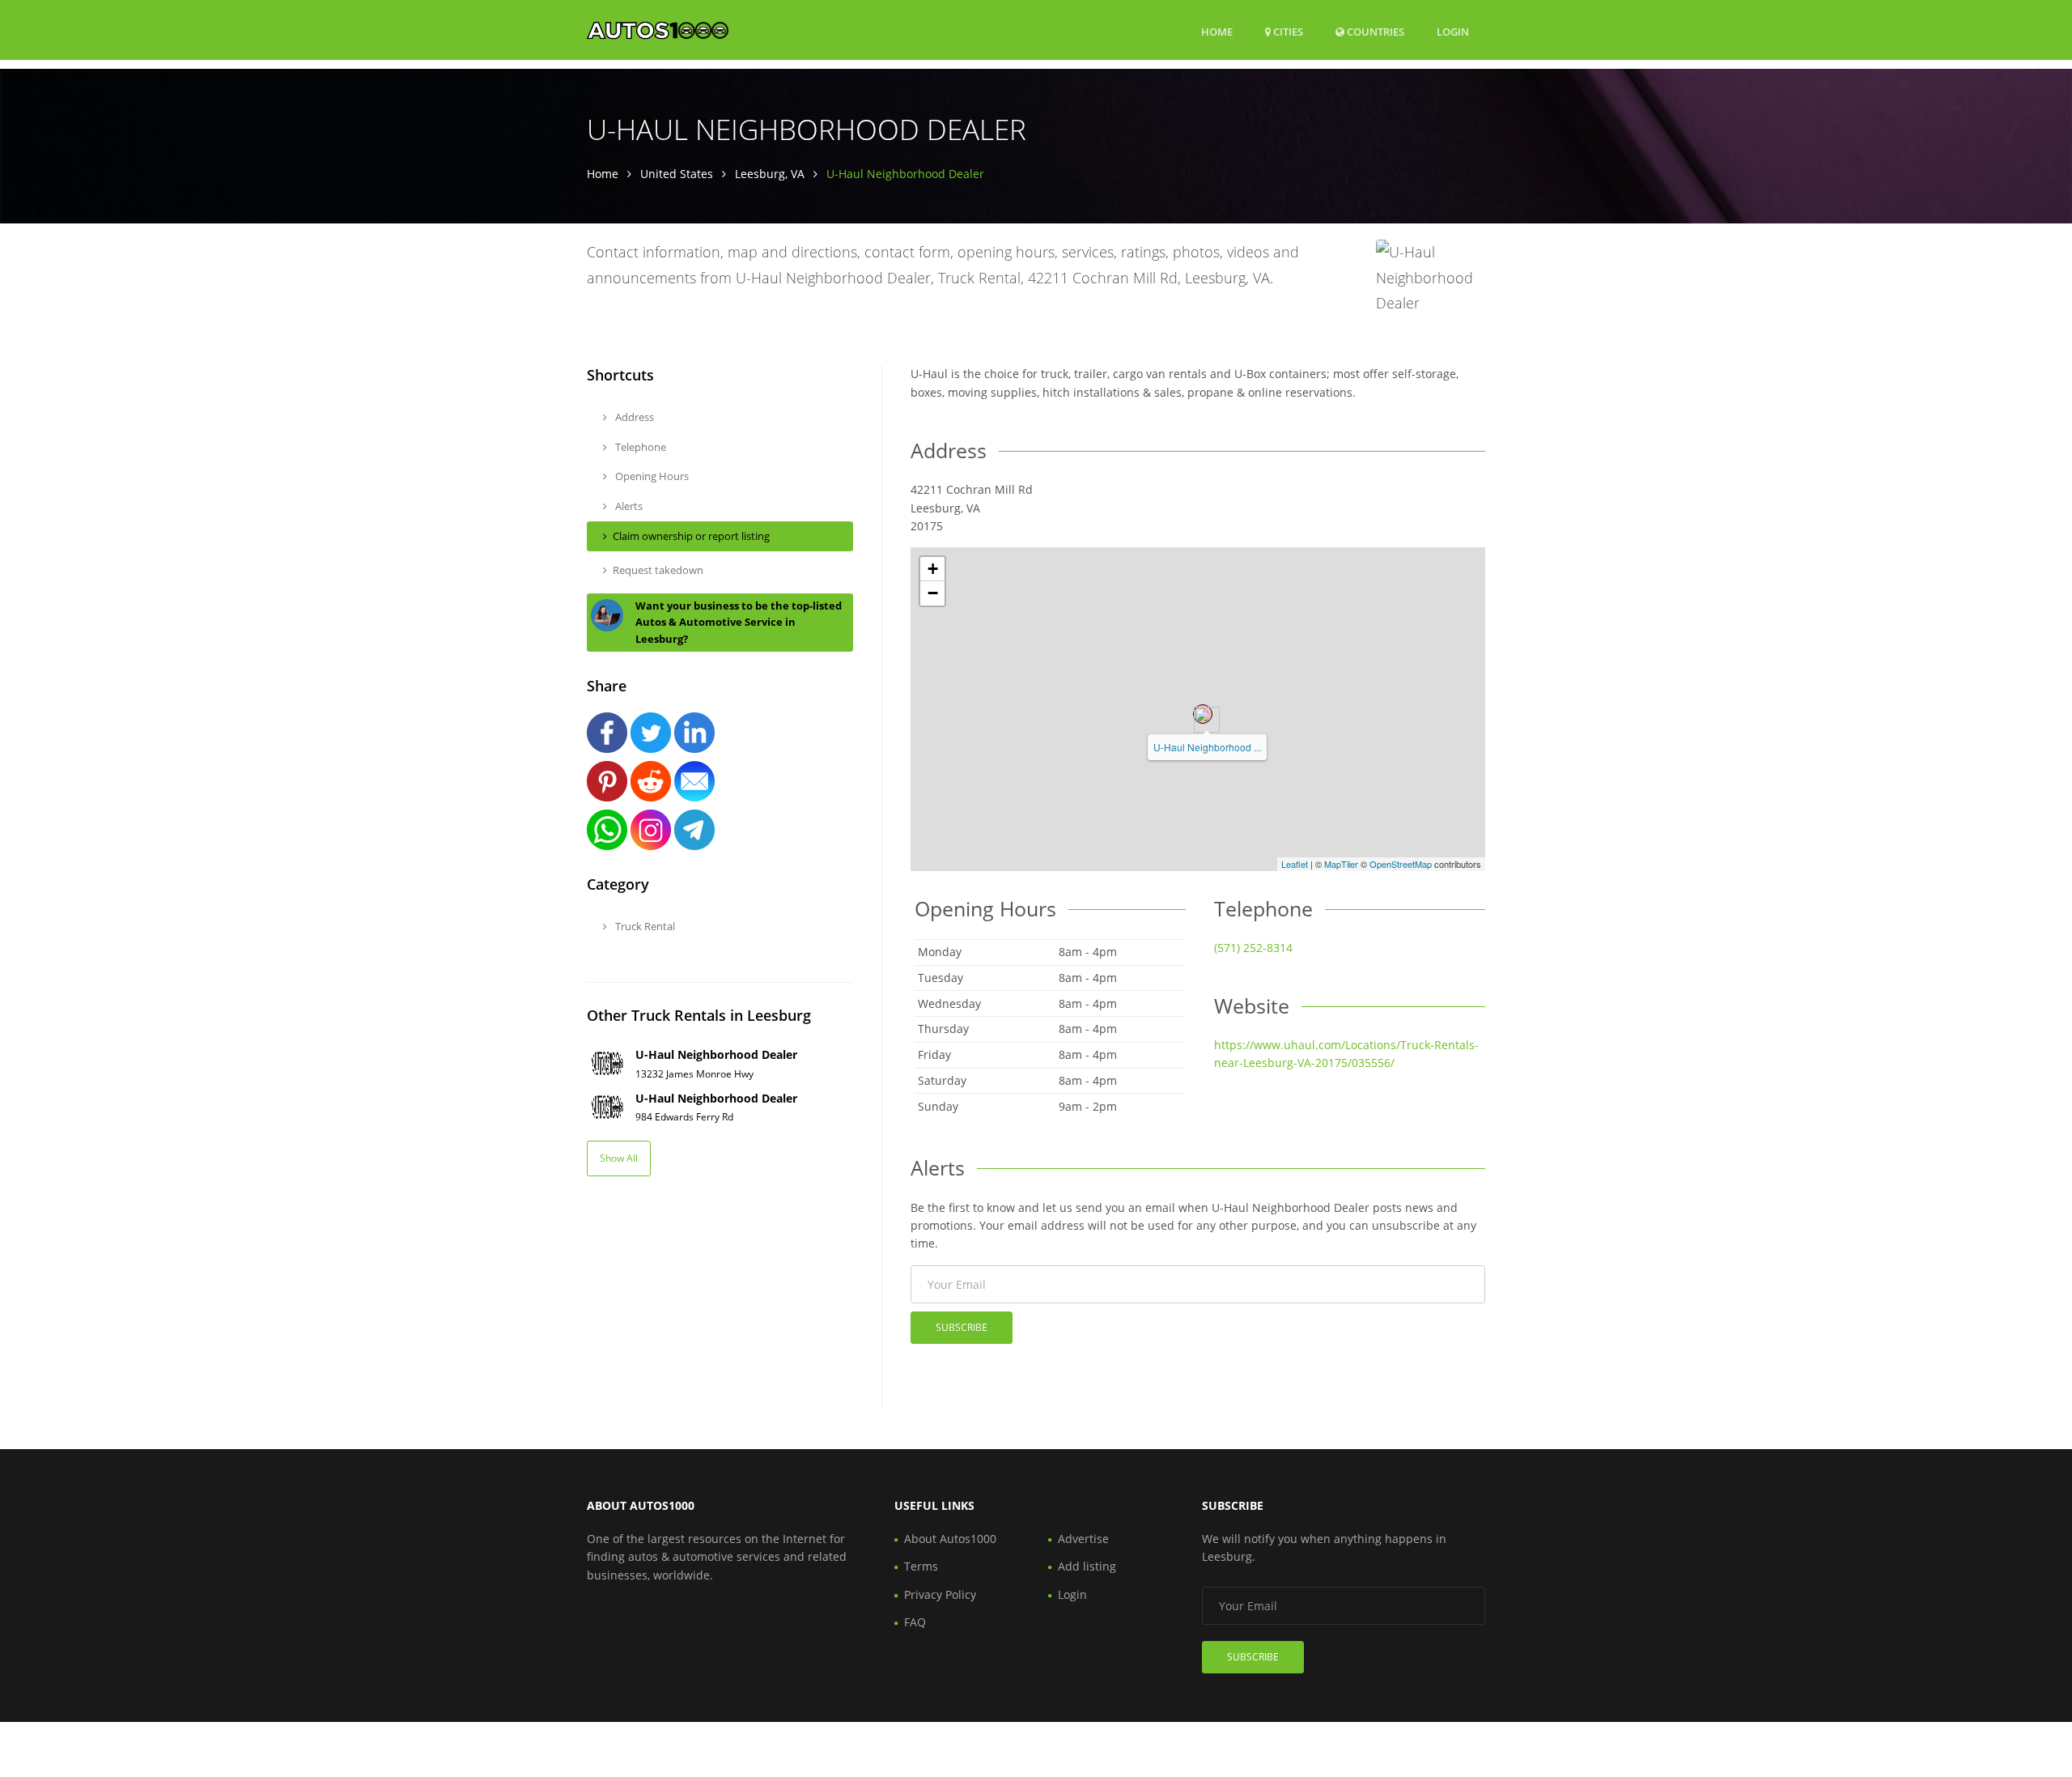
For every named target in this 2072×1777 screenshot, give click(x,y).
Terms (921, 1566)
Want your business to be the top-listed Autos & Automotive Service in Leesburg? (739, 623)
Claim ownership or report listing (691, 536)
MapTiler (1341, 864)
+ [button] (933, 569)
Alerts (628, 506)
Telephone (639, 447)
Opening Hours (651, 476)
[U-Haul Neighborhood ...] (1203, 714)
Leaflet (1295, 864)
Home (1217, 32)
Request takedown (658, 570)
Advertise (1083, 1539)
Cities (1287, 32)
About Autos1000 (950, 1539)
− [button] (933, 593)
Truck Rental (644, 926)
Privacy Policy (940, 1594)
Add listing (1087, 1566)
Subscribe (962, 1327)
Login (1453, 31)
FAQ (915, 1622)
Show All (619, 1158)
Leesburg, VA (770, 174)
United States (677, 174)
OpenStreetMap (1401, 864)
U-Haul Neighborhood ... (1207, 747)
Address (633, 417)
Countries (1374, 31)
